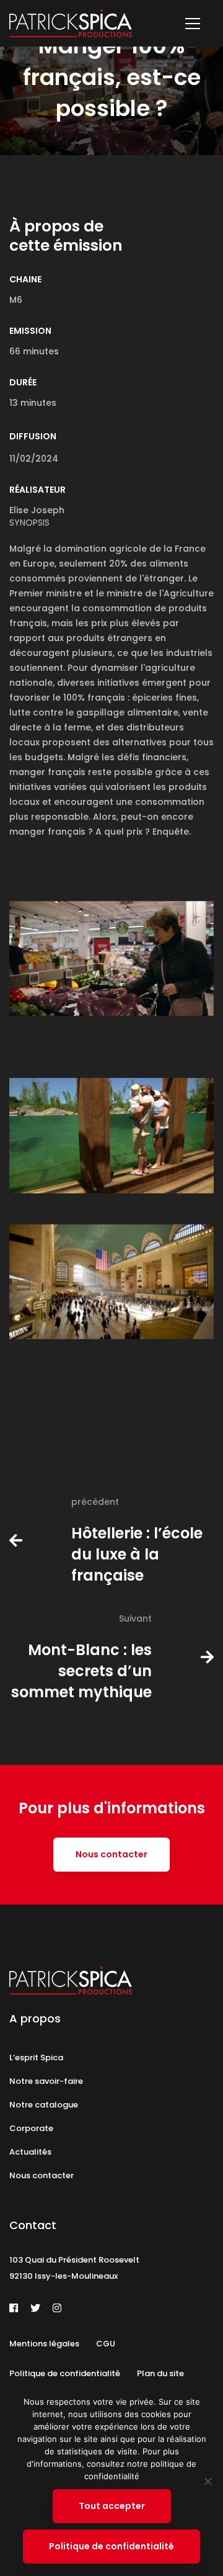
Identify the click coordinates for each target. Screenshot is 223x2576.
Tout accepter (112, 2506)
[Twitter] (35, 2308)
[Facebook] (14, 2308)
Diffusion (33, 436)
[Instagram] (57, 2308)
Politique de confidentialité (111, 2546)
